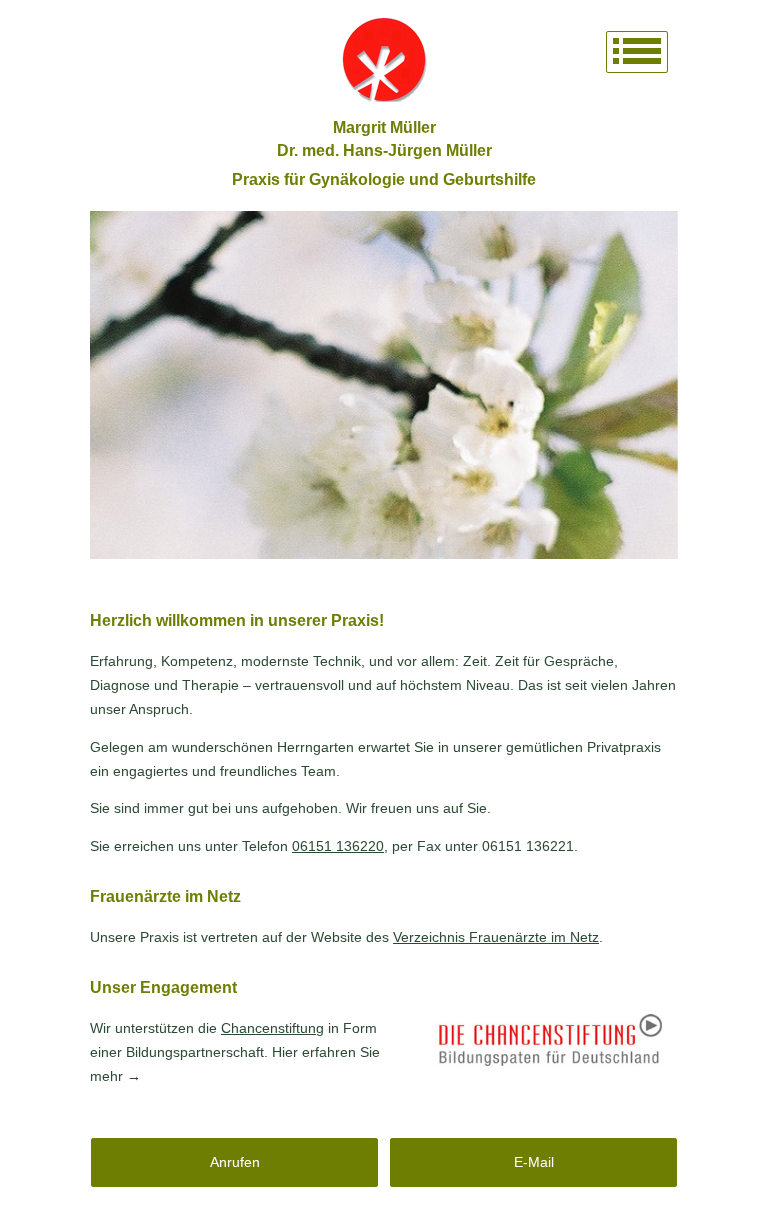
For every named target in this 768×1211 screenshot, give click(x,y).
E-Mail (534, 1162)
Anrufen (235, 1162)
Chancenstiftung (272, 1028)
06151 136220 (338, 846)
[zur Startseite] (384, 60)
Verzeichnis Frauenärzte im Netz (496, 937)
